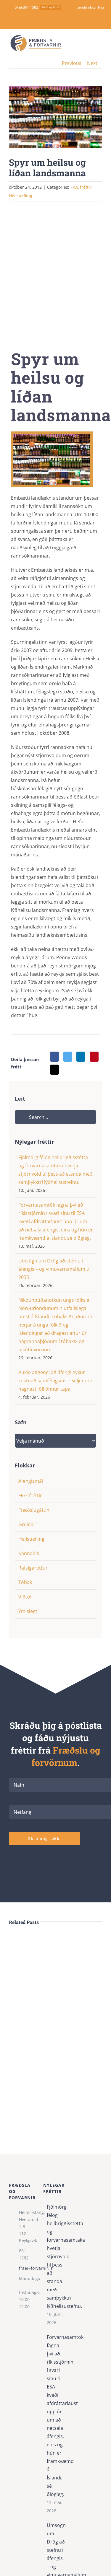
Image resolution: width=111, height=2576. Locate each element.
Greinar (27, 1524)
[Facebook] (54, 1057)
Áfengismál (31, 1481)
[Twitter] (68, 1057)
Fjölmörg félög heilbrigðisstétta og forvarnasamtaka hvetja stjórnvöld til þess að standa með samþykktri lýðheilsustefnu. (56, 2256)
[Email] (54, 1070)
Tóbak (25, 1582)
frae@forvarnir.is (26, 2268)
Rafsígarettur (33, 1568)
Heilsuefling (31, 1539)
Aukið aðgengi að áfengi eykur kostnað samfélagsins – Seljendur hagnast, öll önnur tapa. (55, 1381)
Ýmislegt (28, 1611)
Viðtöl (25, 1597)
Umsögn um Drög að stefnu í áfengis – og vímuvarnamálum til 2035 (54, 1269)
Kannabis (29, 1553)
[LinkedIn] (81, 1057)
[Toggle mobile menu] (100, 43)
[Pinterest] (94, 1057)
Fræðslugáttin (34, 1510)
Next (92, 63)
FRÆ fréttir (81, 187)
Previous (72, 63)
